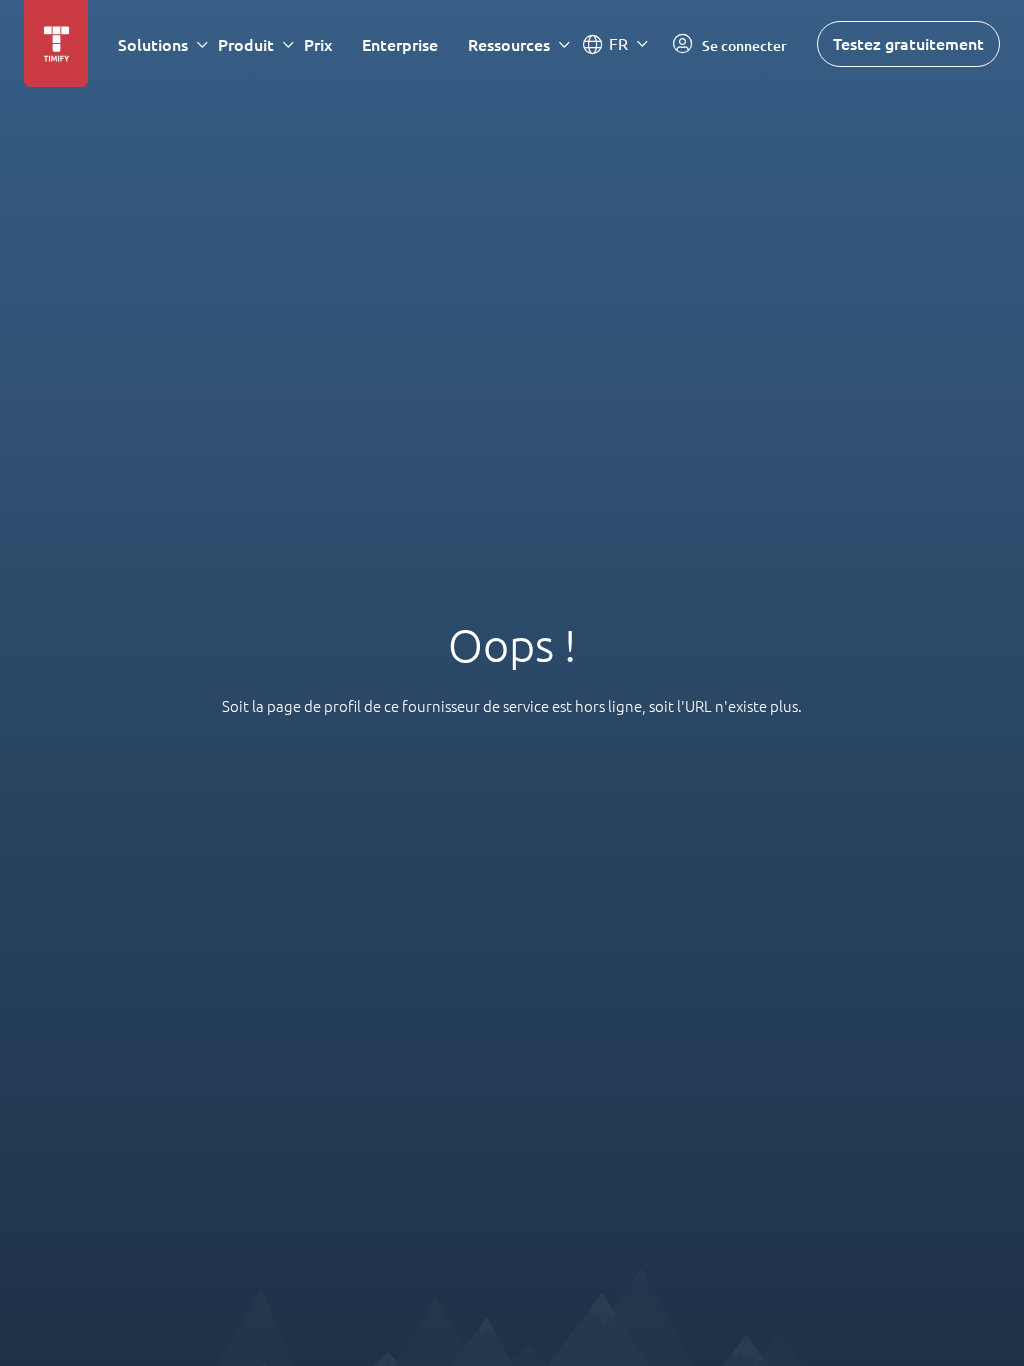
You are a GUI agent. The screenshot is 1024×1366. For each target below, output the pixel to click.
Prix (318, 44)
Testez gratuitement (908, 43)
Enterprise (400, 44)
